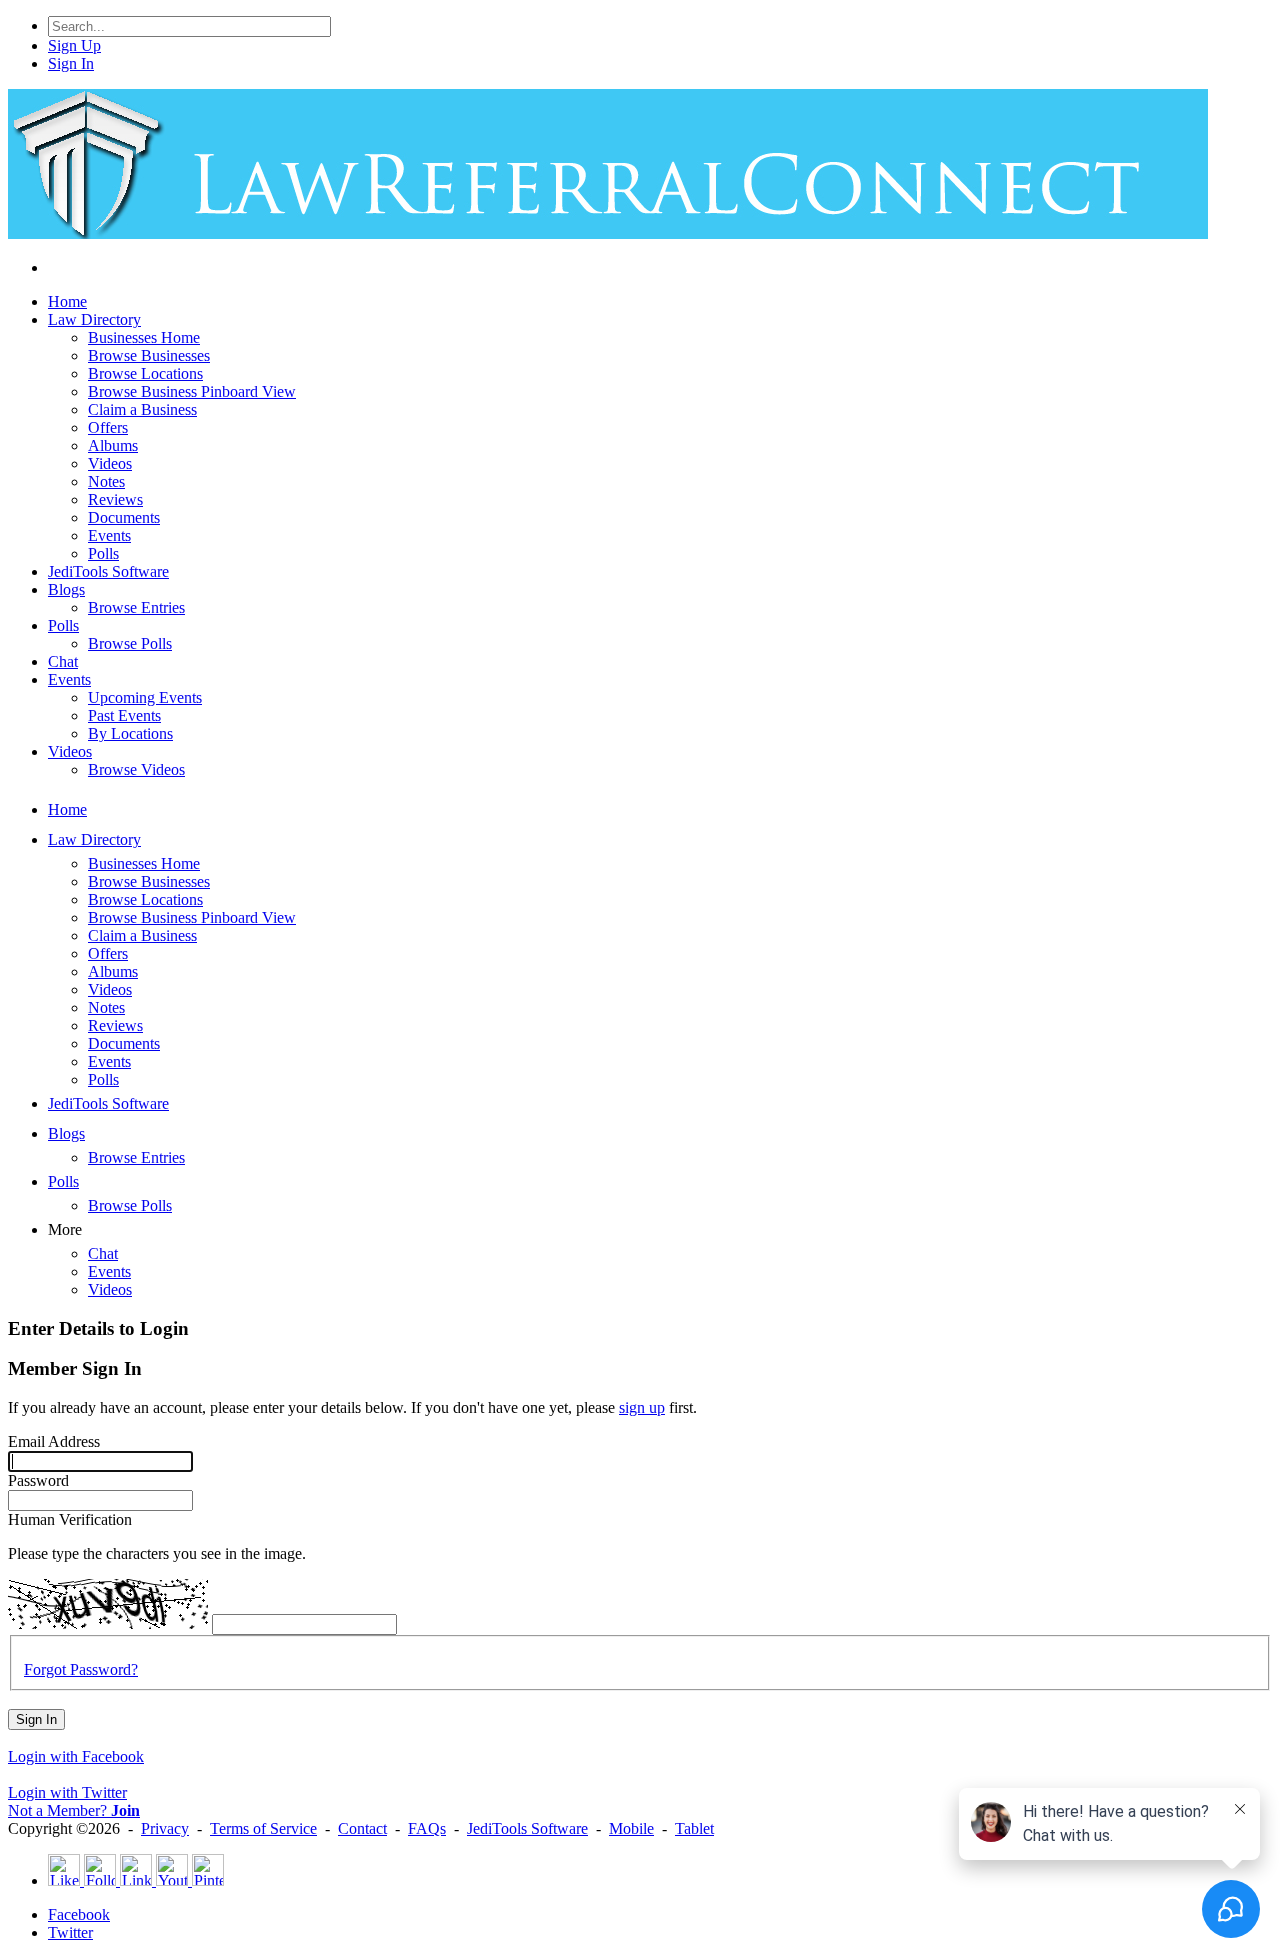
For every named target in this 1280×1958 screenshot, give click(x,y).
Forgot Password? (81, 1669)
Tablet (694, 1828)
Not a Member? (74, 1810)
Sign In (36, 1719)
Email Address (54, 1441)
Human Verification (70, 1519)
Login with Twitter (67, 1792)
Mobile (631, 1828)
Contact (362, 1828)
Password (38, 1480)
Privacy (165, 1828)
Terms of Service (263, 1828)
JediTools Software (527, 1828)
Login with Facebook (76, 1756)
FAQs (427, 1828)
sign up (642, 1407)
